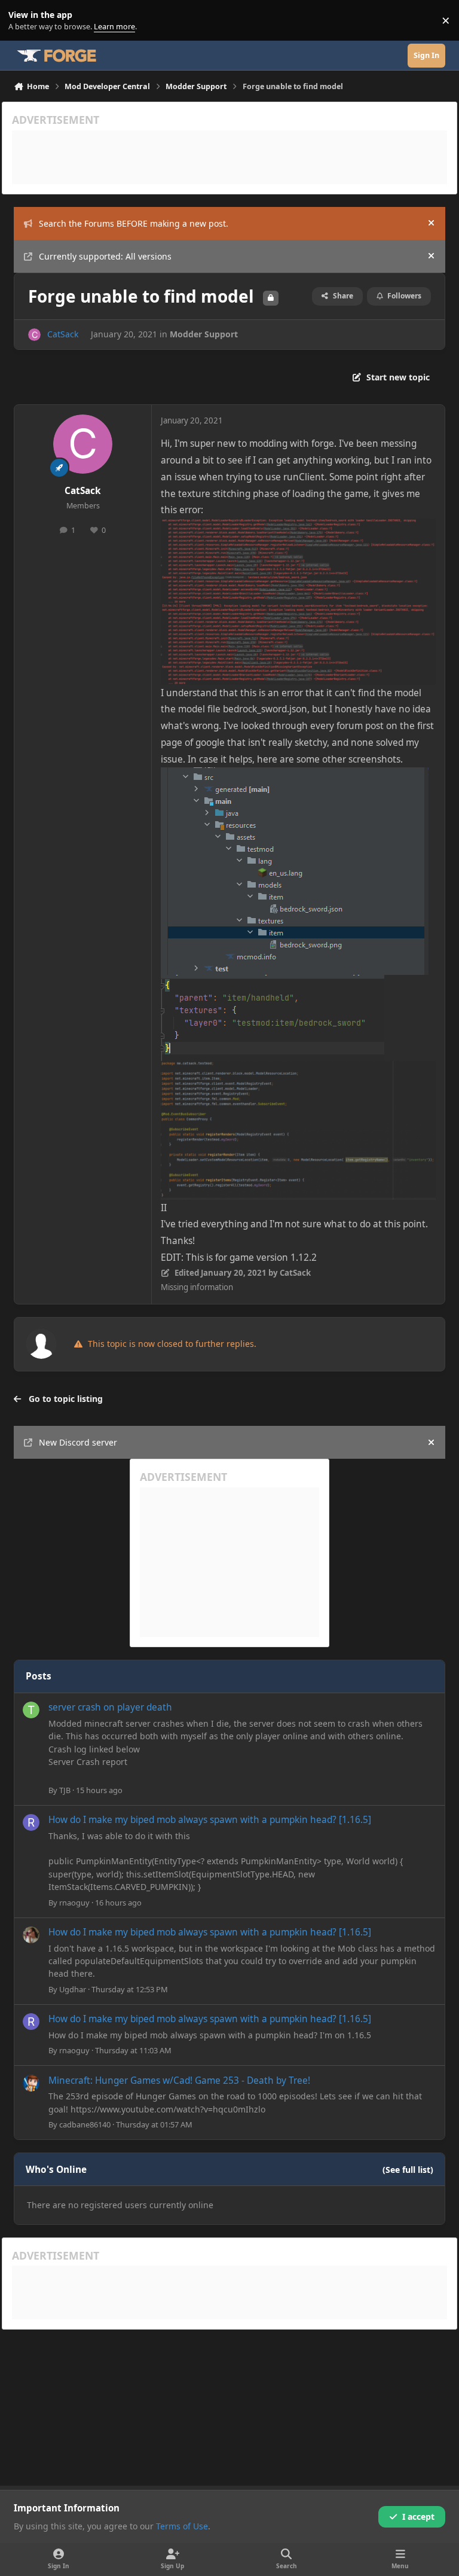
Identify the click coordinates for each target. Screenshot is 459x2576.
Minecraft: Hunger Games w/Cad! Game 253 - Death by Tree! (179, 2080)
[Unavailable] (298, 527)
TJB (65, 1790)
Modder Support (204, 334)
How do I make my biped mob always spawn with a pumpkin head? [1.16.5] (210, 1820)
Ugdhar (73, 1989)
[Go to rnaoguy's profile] (31, 1822)
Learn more (23, 21)
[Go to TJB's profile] (31, 1710)
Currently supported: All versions (105, 256)
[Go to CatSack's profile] (34, 335)
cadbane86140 (85, 2124)
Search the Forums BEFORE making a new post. (134, 223)
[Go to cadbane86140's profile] (31, 2083)
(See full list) (408, 2170)
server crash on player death (110, 1707)
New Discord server (78, 1442)
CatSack (63, 334)
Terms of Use (182, 2526)
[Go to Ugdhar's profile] (31, 1935)
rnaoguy (74, 1903)
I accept (418, 2516)
